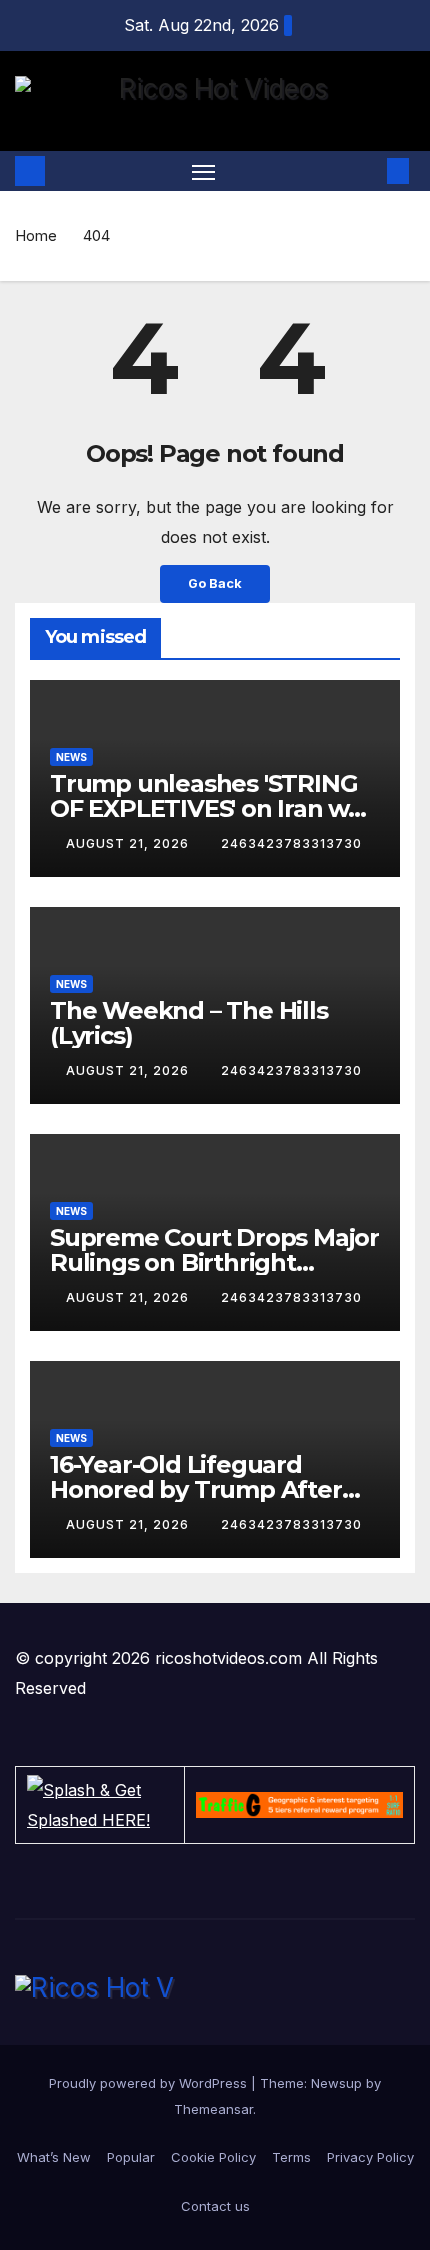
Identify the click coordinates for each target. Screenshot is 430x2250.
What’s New (54, 2157)
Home (36, 235)
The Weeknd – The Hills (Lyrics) (189, 1023)
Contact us (215, 2206)
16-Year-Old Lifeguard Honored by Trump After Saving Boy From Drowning (209, 1489)
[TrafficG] (299, 1805)
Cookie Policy (213, 2157)
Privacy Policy (370, 2157)
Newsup (336, 2083)
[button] (368, 171)
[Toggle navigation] (204, 171)
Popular (131, 2157)
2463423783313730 (291, 843)
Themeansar (213, 2109)
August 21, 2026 (129, 843)
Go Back (215, 583)
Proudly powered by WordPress (150, 2083)
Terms (291, 2157)
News (71, 757)
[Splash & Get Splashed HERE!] (100, 1805)
